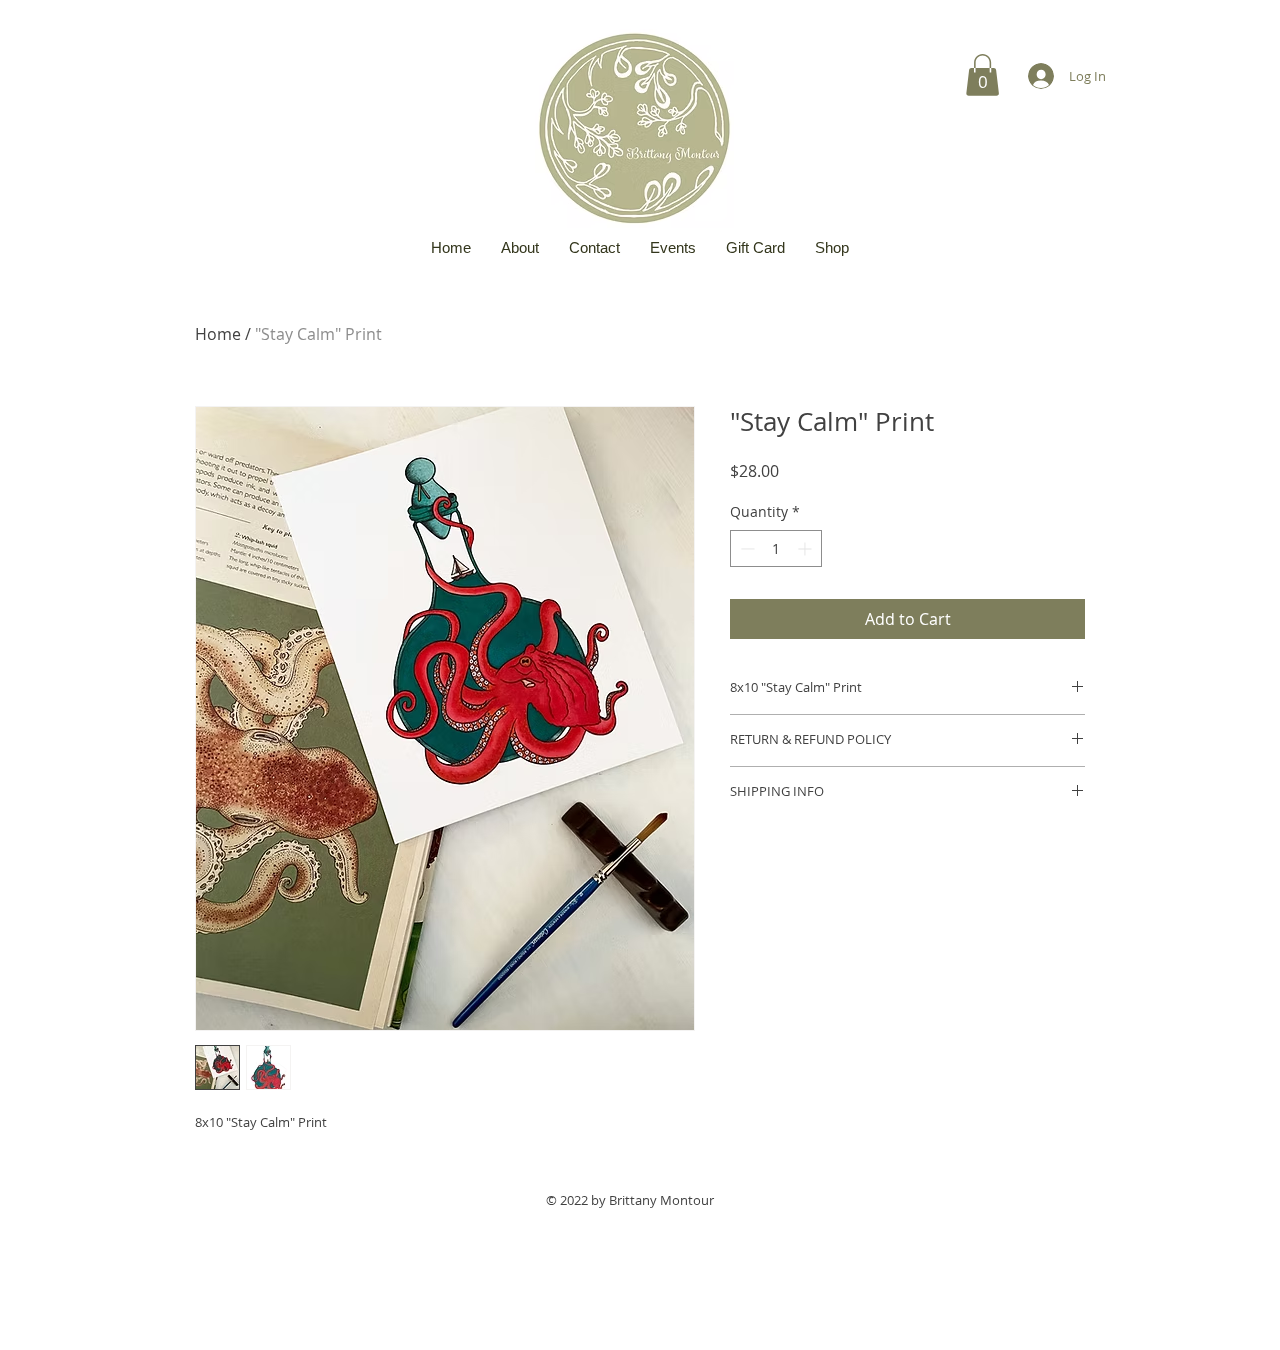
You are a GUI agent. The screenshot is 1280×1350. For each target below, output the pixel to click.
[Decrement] (745, 548)
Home (218, 334)
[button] (982, 75)
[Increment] (806, 548)
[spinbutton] (776, 548)
